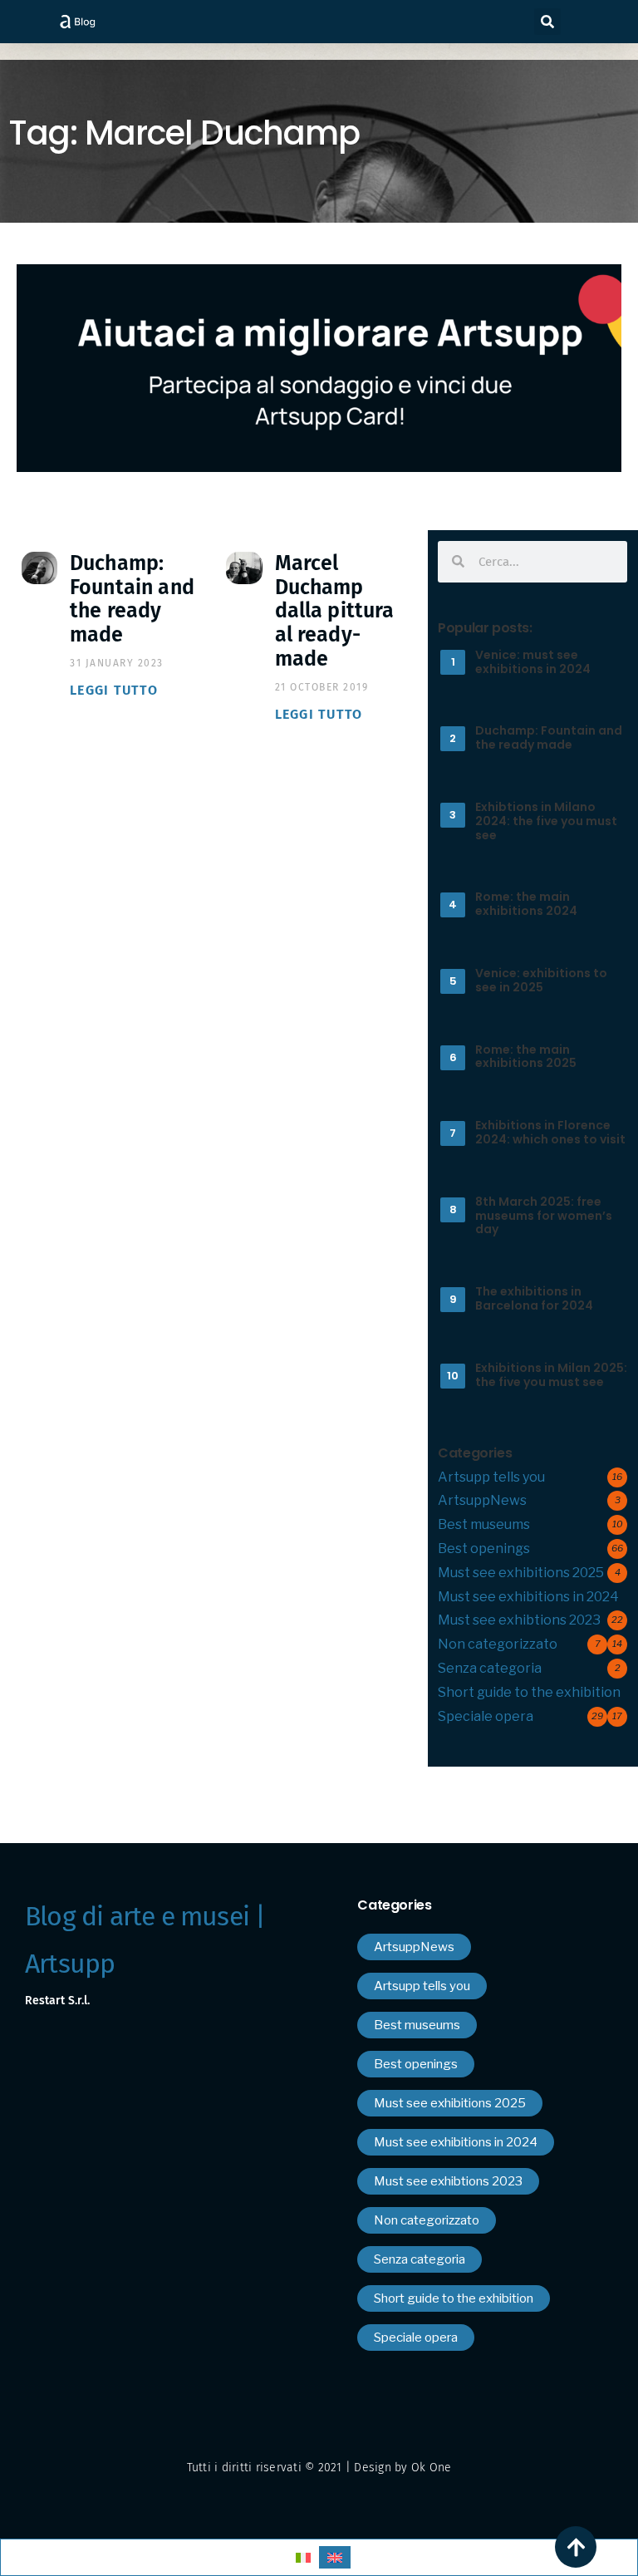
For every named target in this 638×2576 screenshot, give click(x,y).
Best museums (484, 1524)
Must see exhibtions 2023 (519, 1620)
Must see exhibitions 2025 (521, 1573)
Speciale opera (486, 1716)
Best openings (484, 1549)
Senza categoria (490, 1668)
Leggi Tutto (114, 690)
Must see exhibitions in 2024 (528, 1597)
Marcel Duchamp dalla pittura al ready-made (335, 611)
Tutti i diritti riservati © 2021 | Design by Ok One (319, 2468)
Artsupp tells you (491, 1477)
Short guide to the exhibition (529, 1692)
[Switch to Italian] (303, 2557)
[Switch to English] (335, 2557)
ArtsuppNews (482, 1500)
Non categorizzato (498, 1644)
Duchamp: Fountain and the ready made (132, 599)
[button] (547, 22)
